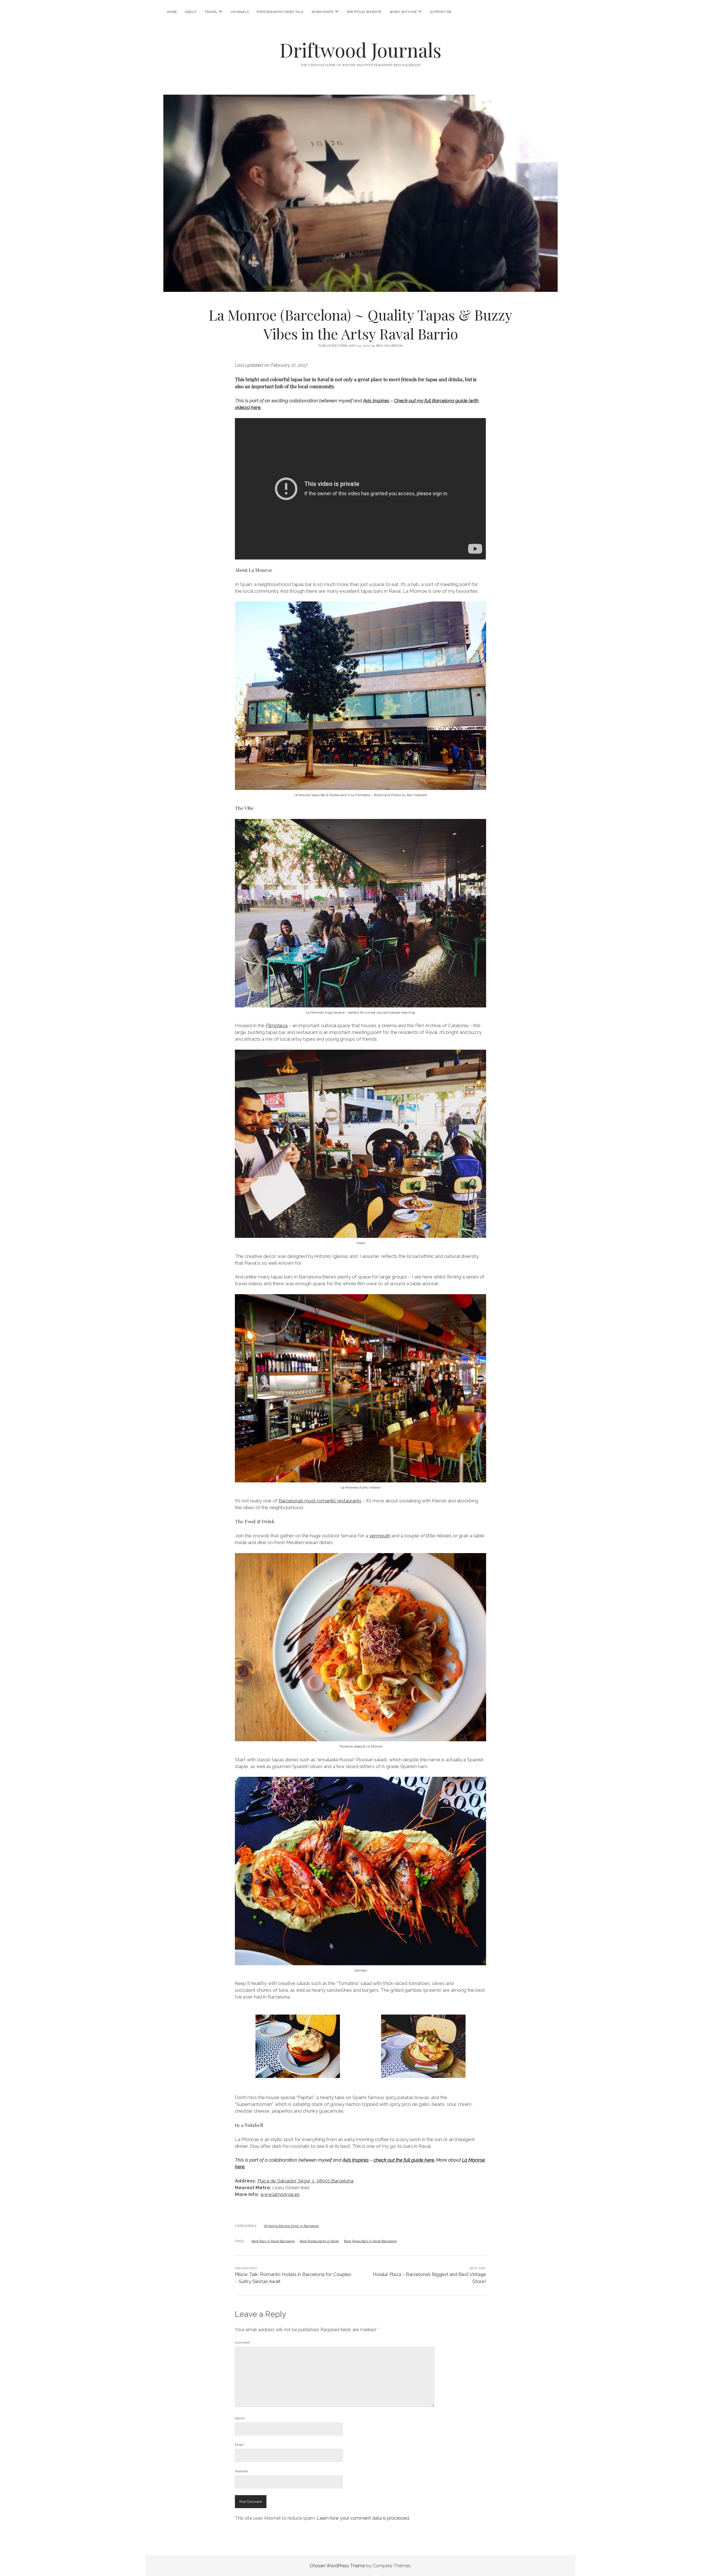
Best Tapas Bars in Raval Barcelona (370, 2241)
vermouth (380, 1536)
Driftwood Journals (360, 50)
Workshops (322, 12)
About (191, 12)
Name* (240, 2418)
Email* (240, 2445)
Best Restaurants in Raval (319, 2241)
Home (172, 12)
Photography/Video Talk (280, 12)
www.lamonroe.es (280, 2194)
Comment (242, 2342)
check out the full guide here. (404, 2160)
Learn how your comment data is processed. (363, 2518)
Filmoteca (277, 1025)
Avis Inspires (376, 401)
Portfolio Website (364, 12)
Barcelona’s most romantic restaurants (320, 1501)
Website (241, 2471)
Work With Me (403, 12)
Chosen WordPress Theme (337, 2566)
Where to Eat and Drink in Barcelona (291, 2226)
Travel (211, 12)
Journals (240, 12)
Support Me (441, 12)
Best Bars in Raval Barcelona (273, 2241)
